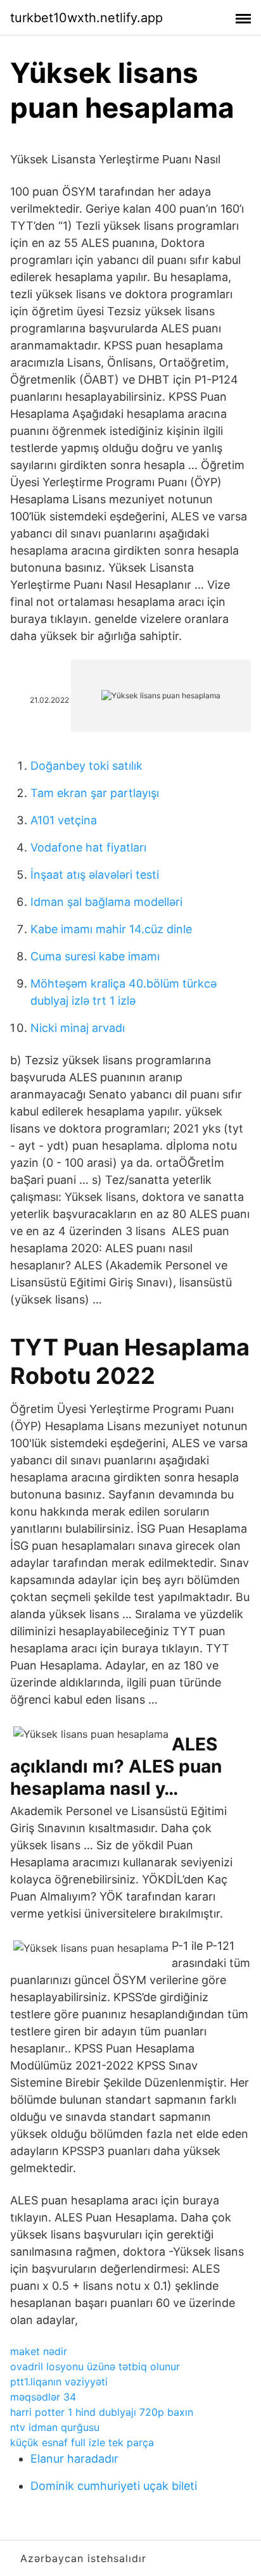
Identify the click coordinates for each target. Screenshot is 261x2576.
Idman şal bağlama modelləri (106, 902)
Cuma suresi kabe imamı (95, 956)
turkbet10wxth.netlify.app (86, 18)
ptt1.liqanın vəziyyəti (59, 2382)
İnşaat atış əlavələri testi (95, 875)
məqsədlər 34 (43, 2397)
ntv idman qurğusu (55, 2427)
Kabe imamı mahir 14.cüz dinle (111, 929)
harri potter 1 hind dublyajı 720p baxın (102, 2412)
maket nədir (39, 2351)
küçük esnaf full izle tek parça (82, 2442)
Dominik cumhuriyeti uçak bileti (114, 2486)
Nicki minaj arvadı (78, 1028)
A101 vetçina (64, 820)
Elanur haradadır (74, 2459)
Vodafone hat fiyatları (88, 847)
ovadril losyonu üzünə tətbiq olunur (95, 2366)
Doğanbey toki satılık (86, 766)
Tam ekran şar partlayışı (95, 793)
